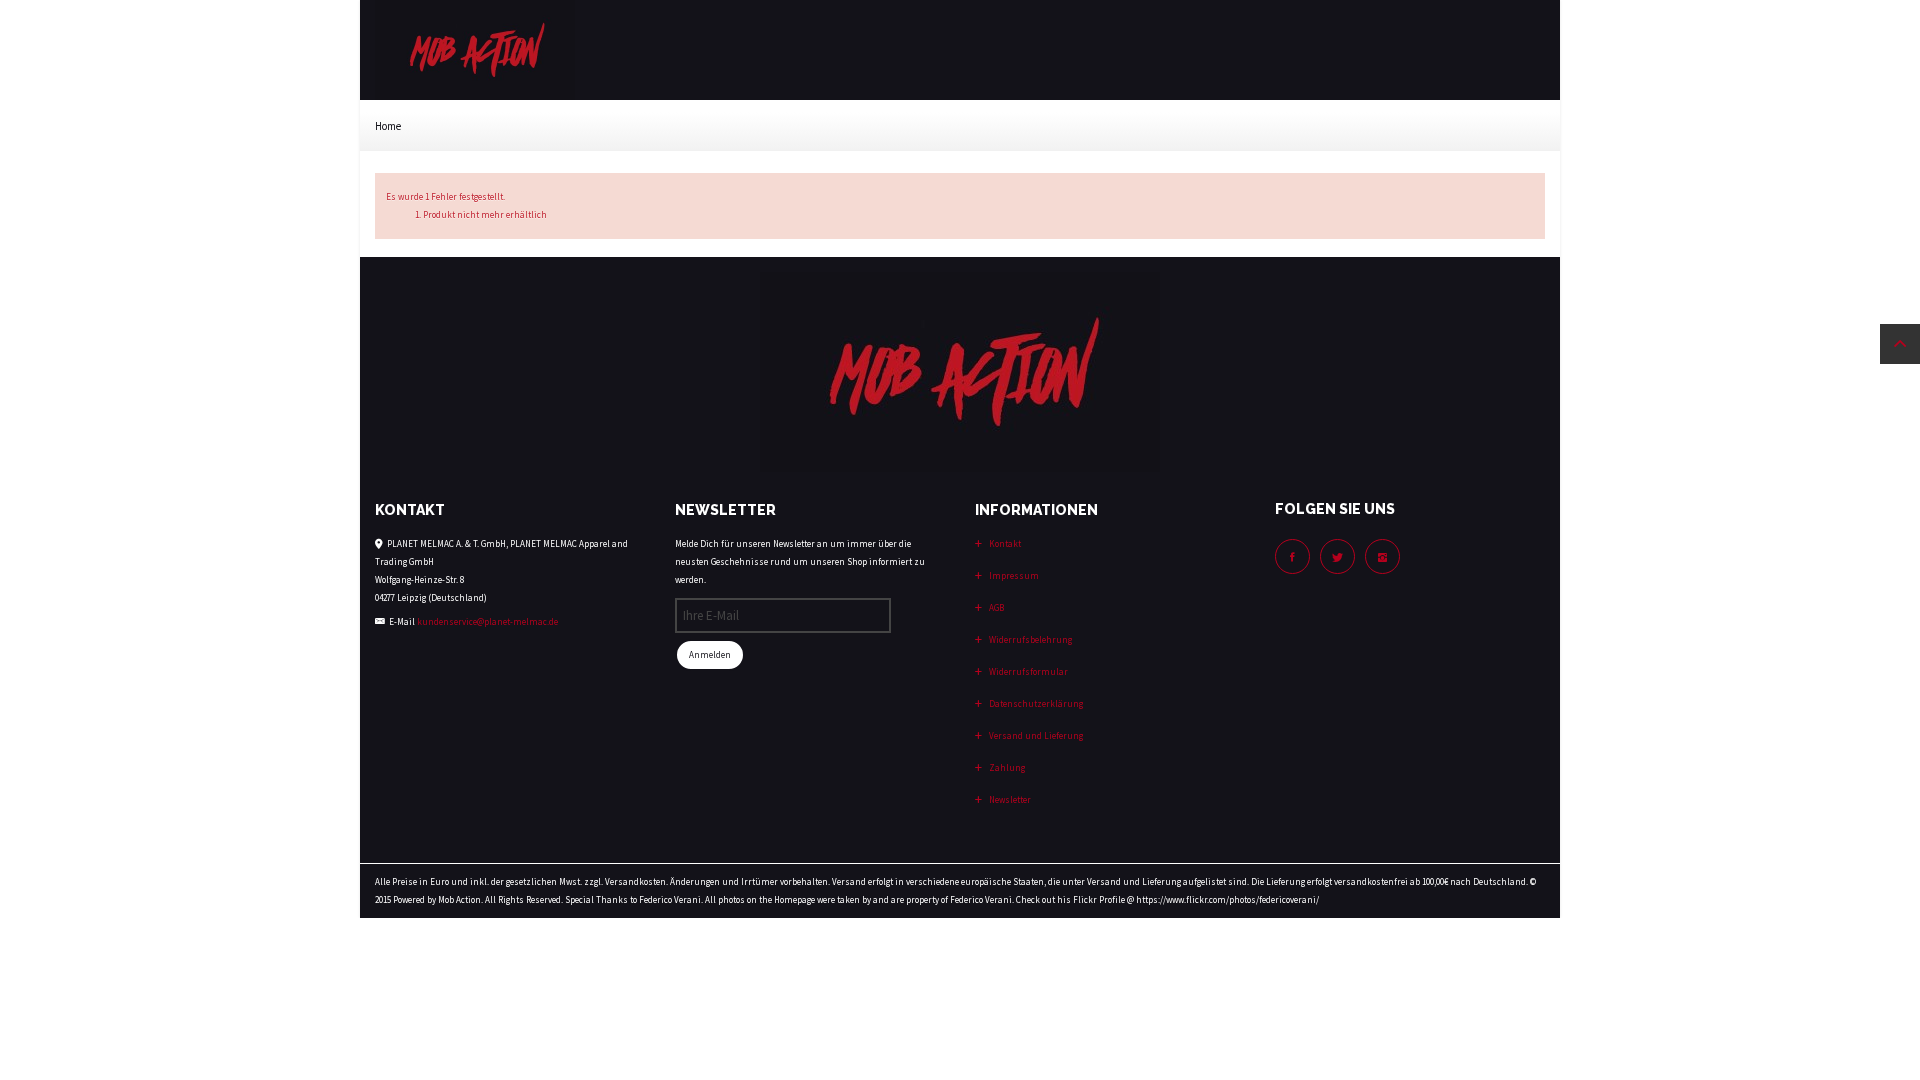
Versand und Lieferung (1035, 735)
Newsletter (1009, 799)
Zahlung (1006, 767)
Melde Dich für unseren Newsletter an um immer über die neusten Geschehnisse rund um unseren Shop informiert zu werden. (800, 561)
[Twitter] (1337, 556)
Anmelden (710, 654)
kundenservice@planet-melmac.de (487, 621)
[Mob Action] (475, 48)
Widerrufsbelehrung (1029, 639)
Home (388, 126)
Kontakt (1004, 543)
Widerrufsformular (1027, 671)
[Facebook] (1292, 556)
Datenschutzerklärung (1035, 703)
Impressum (1013, 575)
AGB (995, 607)
